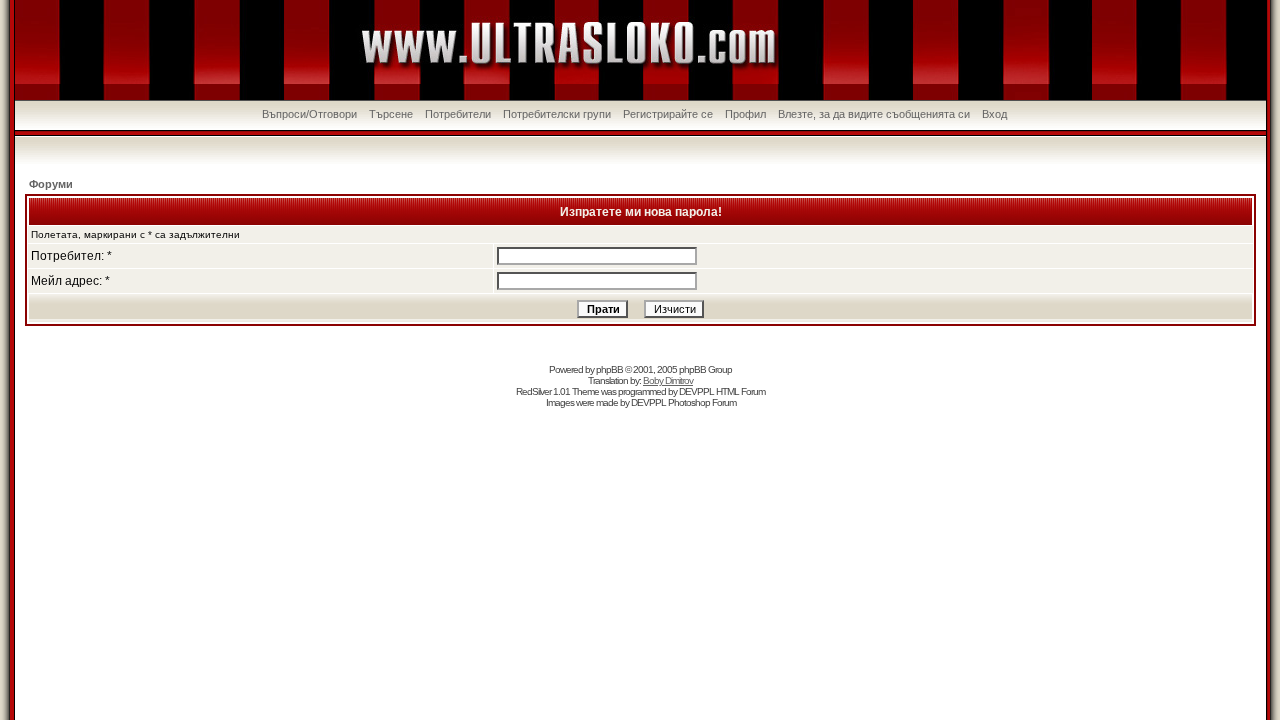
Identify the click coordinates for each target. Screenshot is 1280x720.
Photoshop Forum (702, 402)
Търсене (391, 114)
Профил (745, 114)
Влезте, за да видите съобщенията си (874, 114)
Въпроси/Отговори (309, 114)
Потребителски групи (557, 114)
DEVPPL (696, 391)
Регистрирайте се (668, 114)
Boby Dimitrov (668, 380)
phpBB (609, 369)
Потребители (458, 114)
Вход (994, 114)
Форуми (51, 184)
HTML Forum (740, 391)
